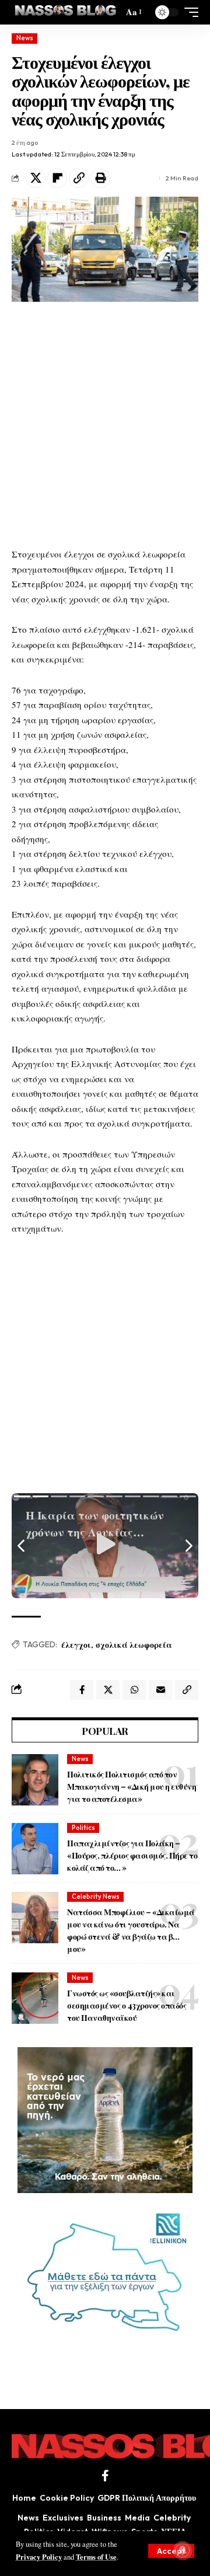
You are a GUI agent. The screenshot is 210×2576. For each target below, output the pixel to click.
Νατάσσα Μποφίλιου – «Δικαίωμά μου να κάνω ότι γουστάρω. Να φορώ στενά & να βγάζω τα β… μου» (131, 1930)
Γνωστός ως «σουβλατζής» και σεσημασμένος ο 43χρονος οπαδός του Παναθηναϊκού (127, 2005)
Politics (83, 1828)
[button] (171, 2551)
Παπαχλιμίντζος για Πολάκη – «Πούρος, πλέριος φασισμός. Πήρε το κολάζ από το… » (132, 1855)
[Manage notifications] (183, 2550)
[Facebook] (105, 2476)
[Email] (160, 1690)
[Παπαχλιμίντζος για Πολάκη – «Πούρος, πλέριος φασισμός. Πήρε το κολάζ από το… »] (35, 1849)
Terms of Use (96, 2557)
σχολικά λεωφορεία (134, 1645)
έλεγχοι (76, 1645)
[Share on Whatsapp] (134, 1690)
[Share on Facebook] (82, 1690)
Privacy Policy (39, 2557)
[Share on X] (36, 178)
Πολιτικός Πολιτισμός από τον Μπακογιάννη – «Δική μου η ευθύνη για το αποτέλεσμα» (132, 1787)
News (25, 38)
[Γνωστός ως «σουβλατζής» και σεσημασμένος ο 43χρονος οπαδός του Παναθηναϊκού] (35, 1998)
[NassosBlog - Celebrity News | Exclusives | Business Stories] (66, 12)
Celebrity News (96, 1897)
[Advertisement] (105, 424)
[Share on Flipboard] (57, 178)
